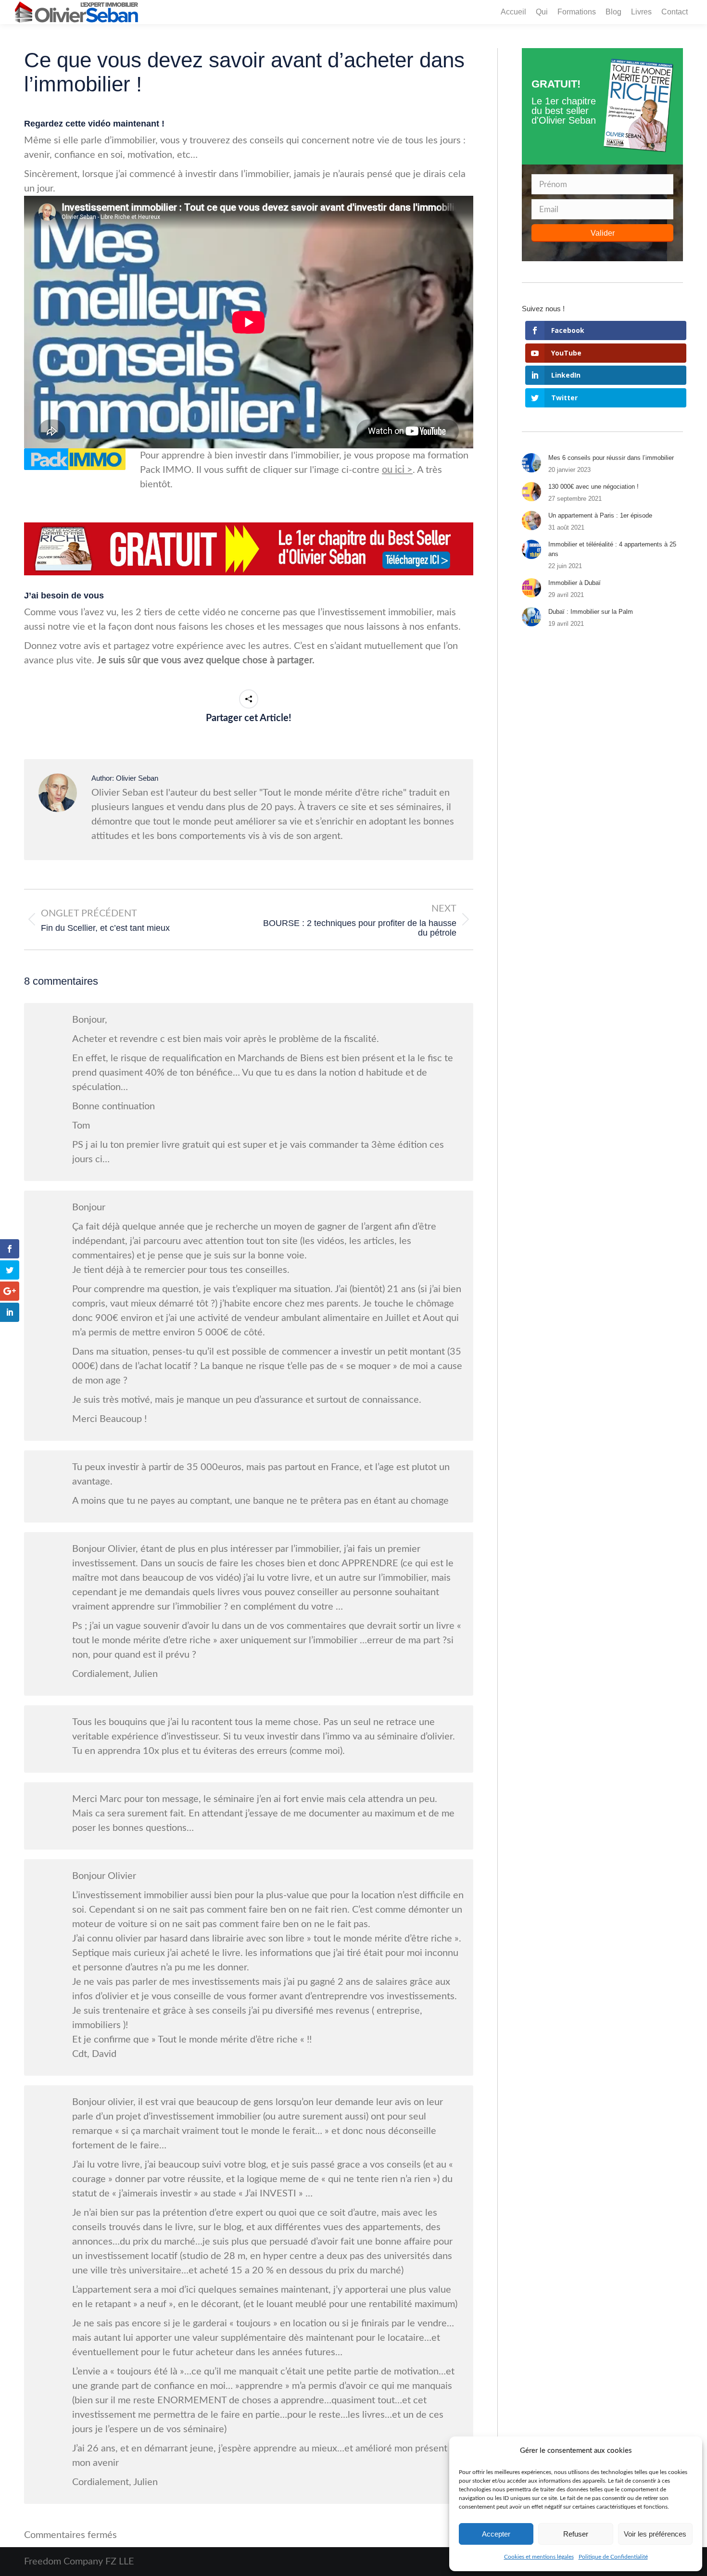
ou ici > (397, 470)
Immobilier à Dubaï (574, 583)
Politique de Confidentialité (613, 2557)
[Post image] (531, 463)
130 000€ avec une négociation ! (593, 487)
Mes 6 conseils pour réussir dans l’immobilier (611, 458)
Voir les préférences (655, 2534)
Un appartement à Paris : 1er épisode (600, 515)
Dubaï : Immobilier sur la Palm (591, 612)
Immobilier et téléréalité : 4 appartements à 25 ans (612, 549)
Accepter (496, 2534)
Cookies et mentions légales (539, 2557)
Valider (603, 233)
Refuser (576, 2534)
